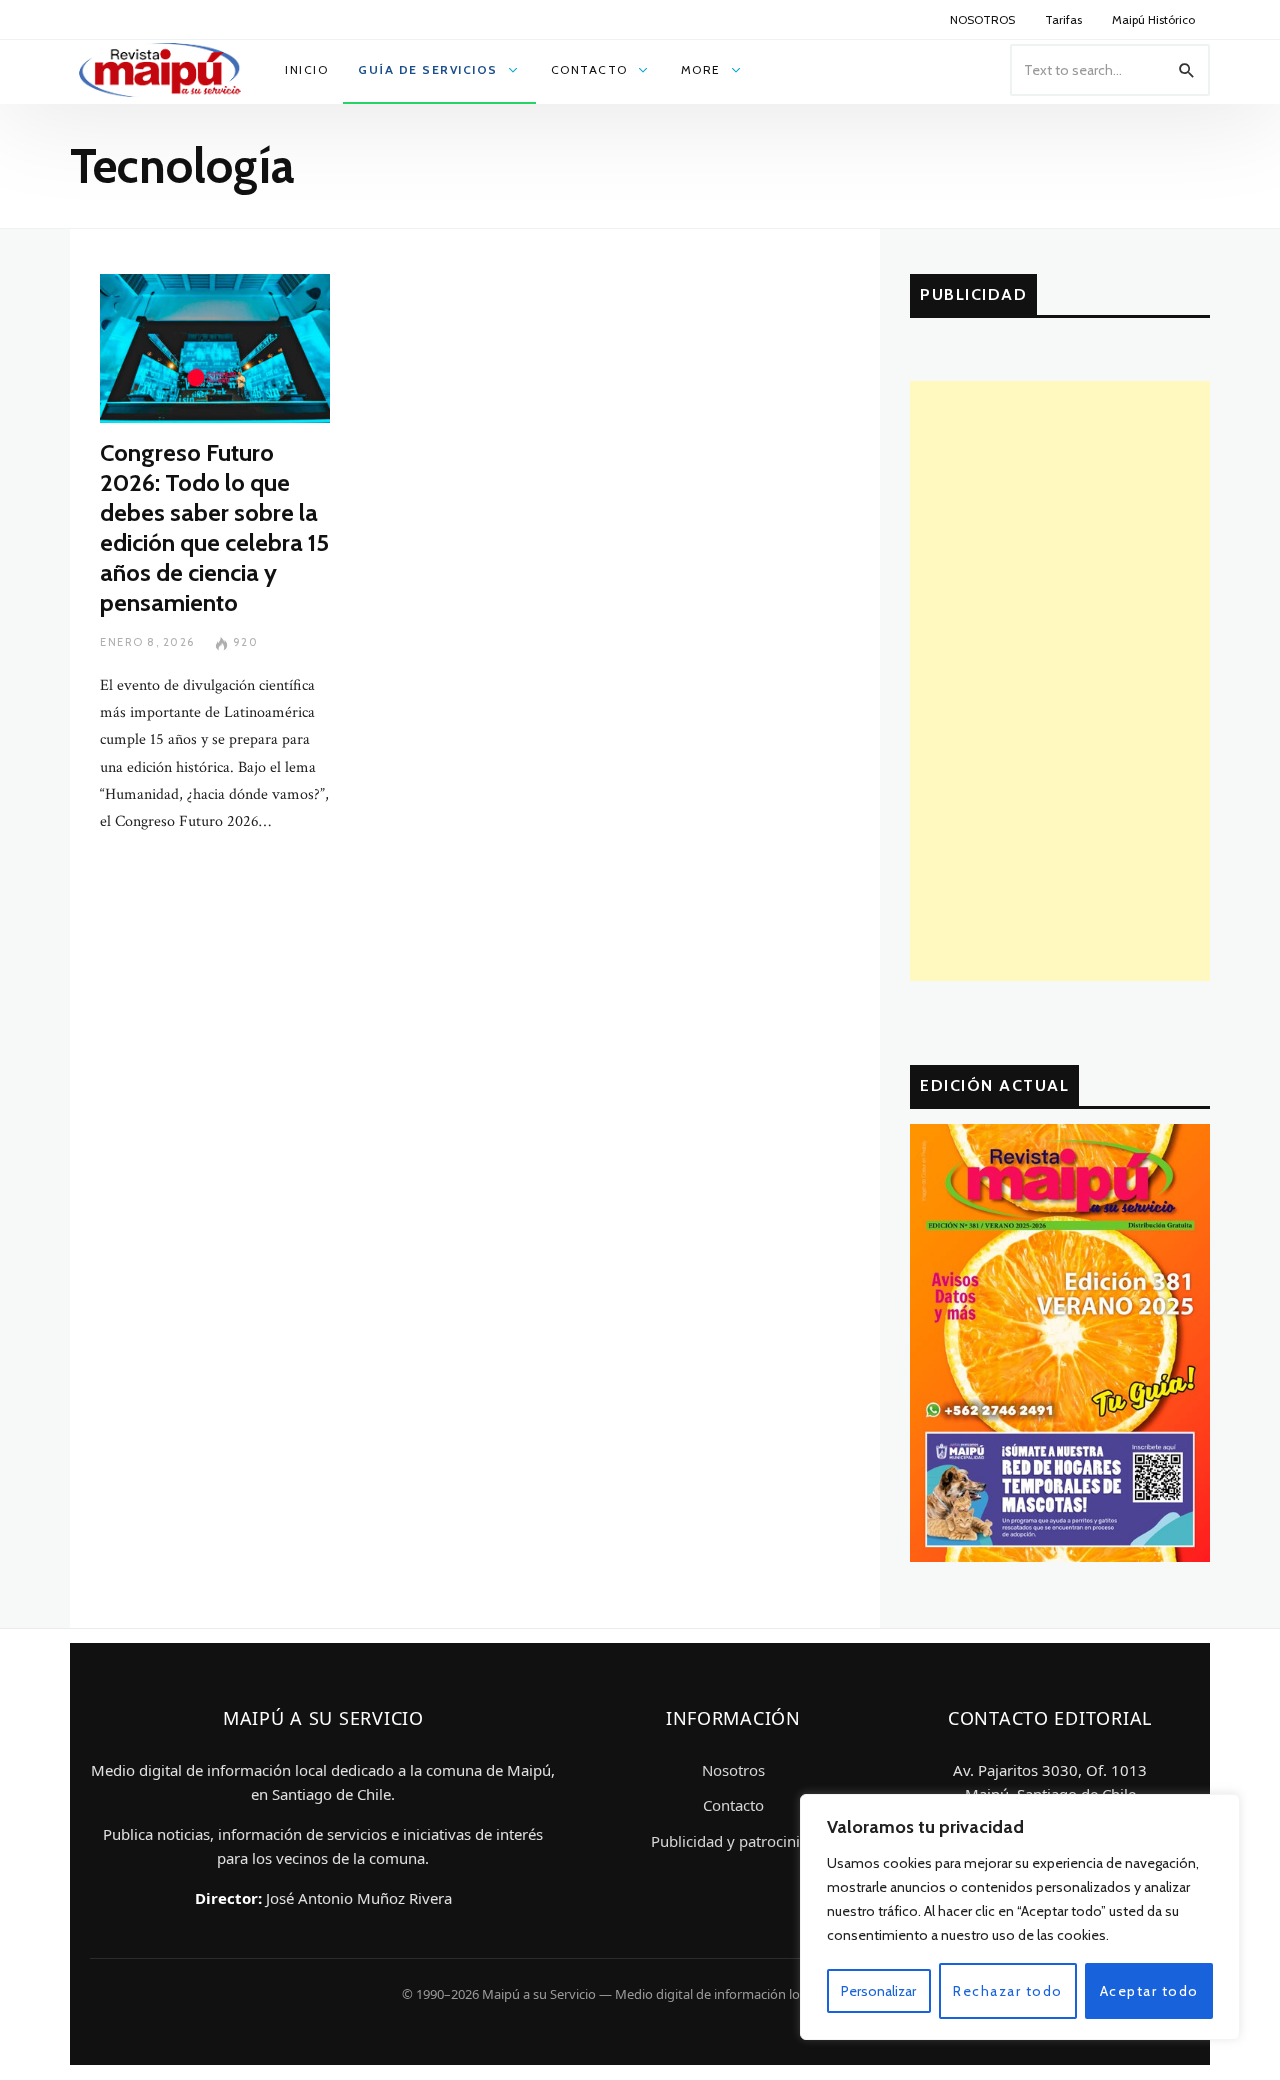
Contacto (733, 1805)
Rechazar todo (1008, 1991)
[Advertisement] (1060, 681)
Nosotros (733, 1770)
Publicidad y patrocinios (733, 1841)
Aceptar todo (1149, 1991)
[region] (1020, 1917)
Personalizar (878, 1991)
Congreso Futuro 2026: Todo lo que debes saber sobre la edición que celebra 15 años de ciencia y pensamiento (214, 527)
